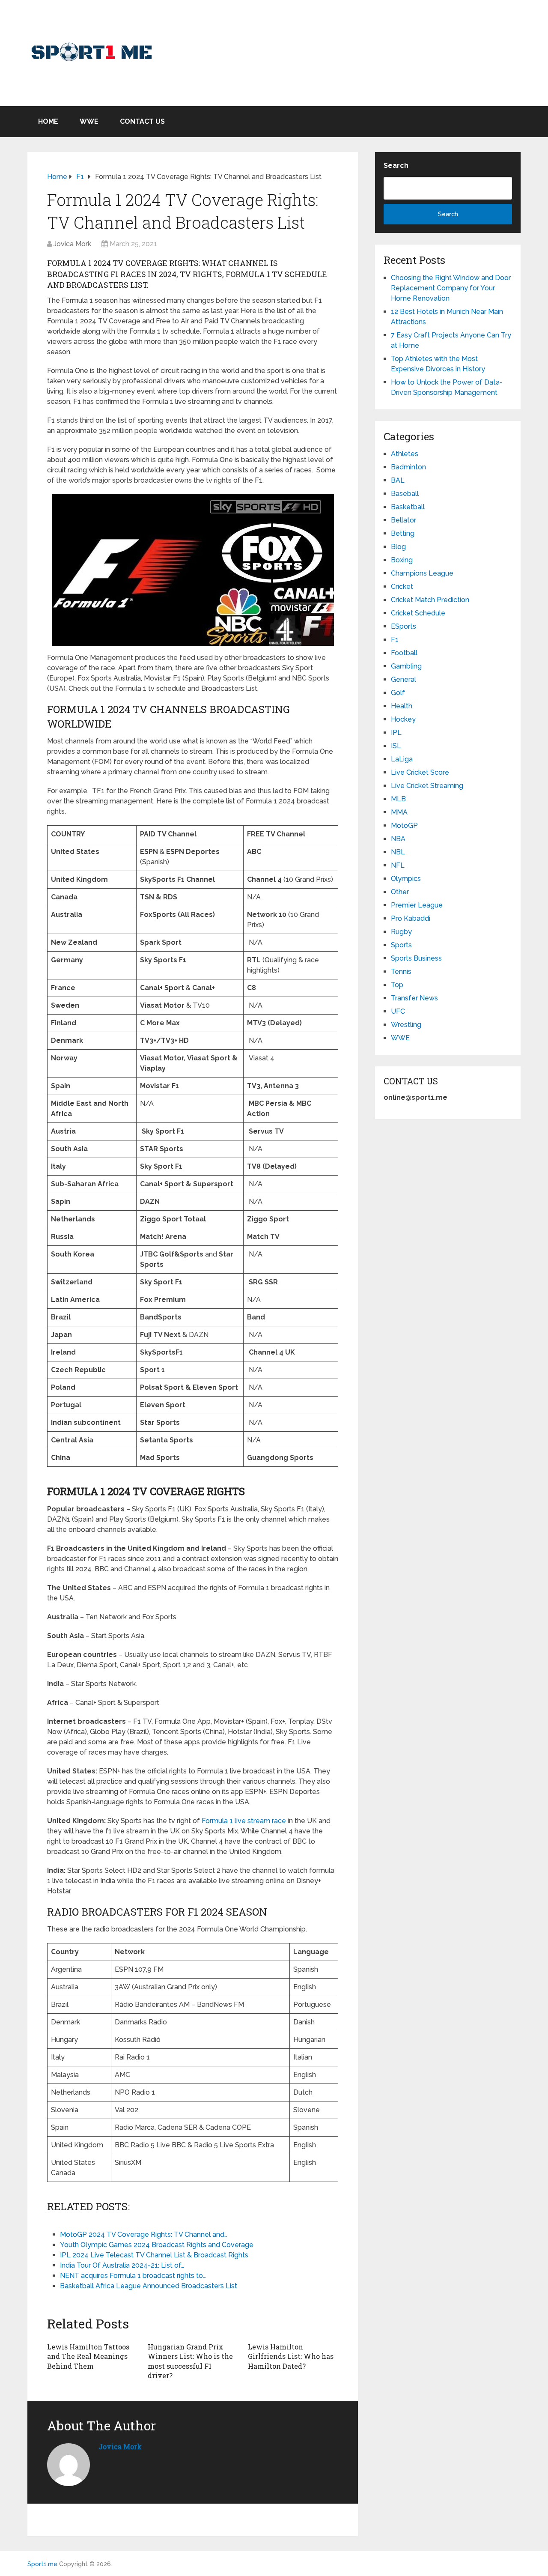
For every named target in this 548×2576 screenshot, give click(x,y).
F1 (395, 640)
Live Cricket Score (420, 772)
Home (48, 121)
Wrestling (406, 1025)
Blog (398, 547)
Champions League (422, 573)
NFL (398, 865)
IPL (396, 733)
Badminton (408, 467)
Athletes (405, 454)
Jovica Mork (72, 244)
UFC (398, 1011)
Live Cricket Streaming (427, 786)
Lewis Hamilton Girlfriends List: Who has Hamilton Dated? (291, 2356)
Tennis (401, 972)
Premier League (417, 905)
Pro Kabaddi (411, 918)
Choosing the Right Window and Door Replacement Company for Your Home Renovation (451, 288)
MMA (399, 812)
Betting (403, 533)
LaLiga (402, 759)
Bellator (404, 520)
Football (404, 653)
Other (400, 892)
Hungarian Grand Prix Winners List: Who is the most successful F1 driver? (190, 2361)
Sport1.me (42, 2564)
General (404, 679)
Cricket (402, 587)
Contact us (142, 121)
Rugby (401, 932)
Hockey (403, 719)
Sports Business (416, 958)
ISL (396, 746)
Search (396, 166)
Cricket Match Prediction (430, 600)
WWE (89, 121)
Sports (401, 945)
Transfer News (414, 998)
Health (402, 706)
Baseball (405, 494)
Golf (398, 693)
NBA (398, 839)
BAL (398, 480)
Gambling (406, 666)
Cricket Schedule (418, 613)
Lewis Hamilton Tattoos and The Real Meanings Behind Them (88, 2356)
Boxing (402, 560)
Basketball (408, 507)
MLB (398, 799)
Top (397, 985)
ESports (404, 626)
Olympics (406, 879)
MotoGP (404, 825)
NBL (398, 852)
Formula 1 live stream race (244, 1821)
